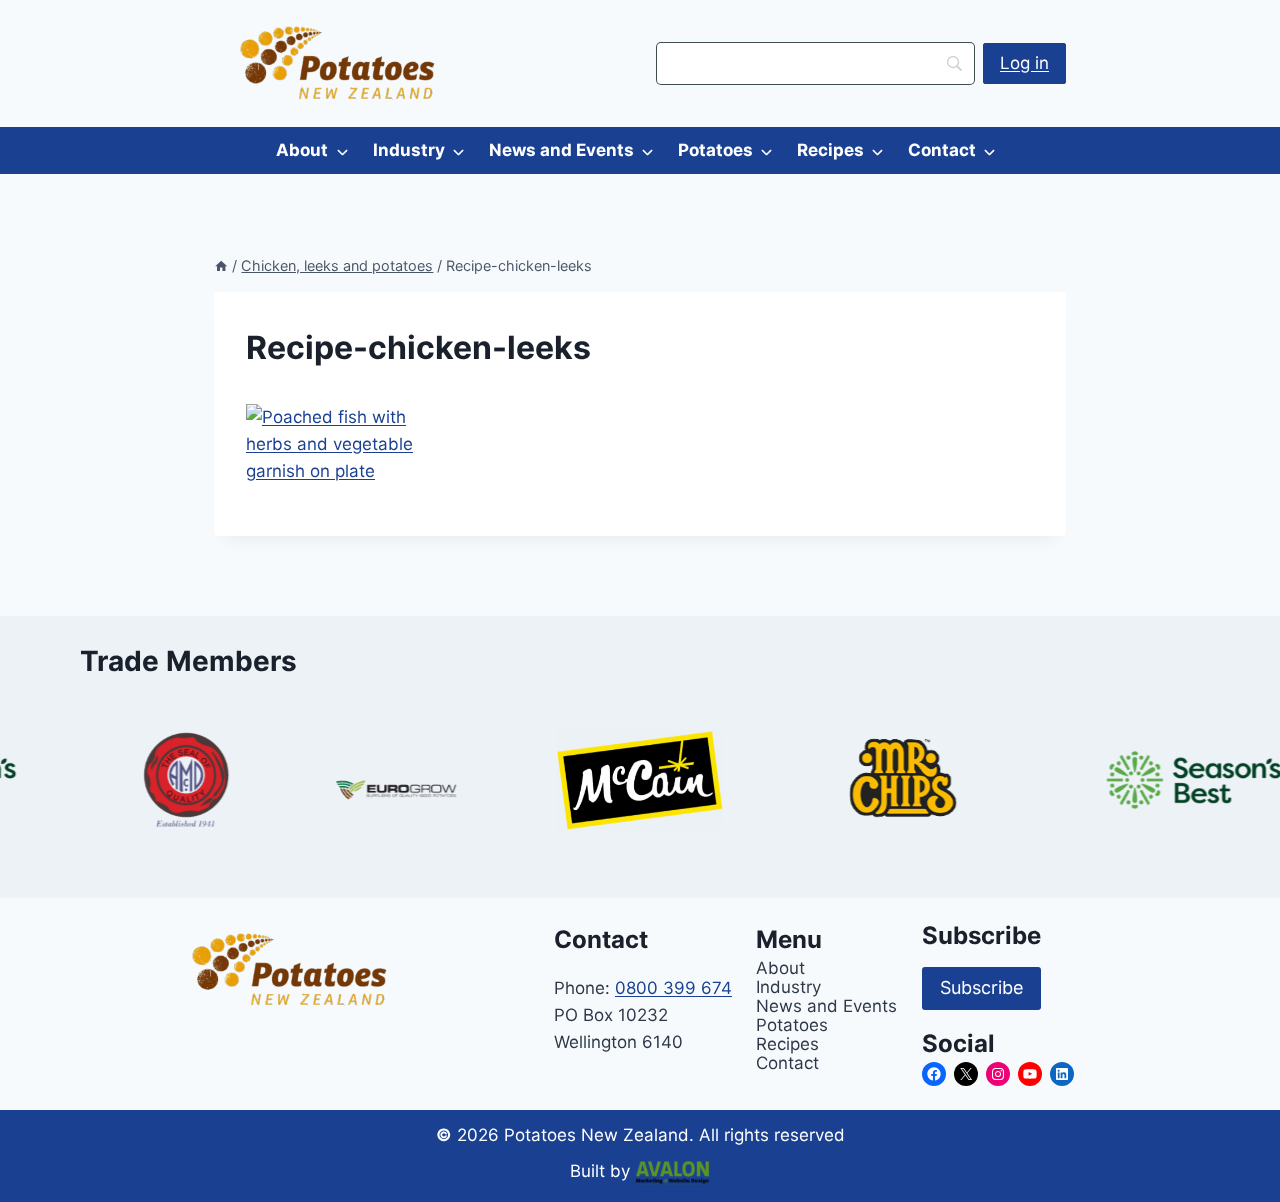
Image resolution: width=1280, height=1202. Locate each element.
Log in (1024, 63)
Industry (409, 150)
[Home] (221, 265)
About (302, 150)
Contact (942, 150)
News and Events (561, 150)
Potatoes (715, 150)
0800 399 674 (673, 988)
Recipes (830, 150)
